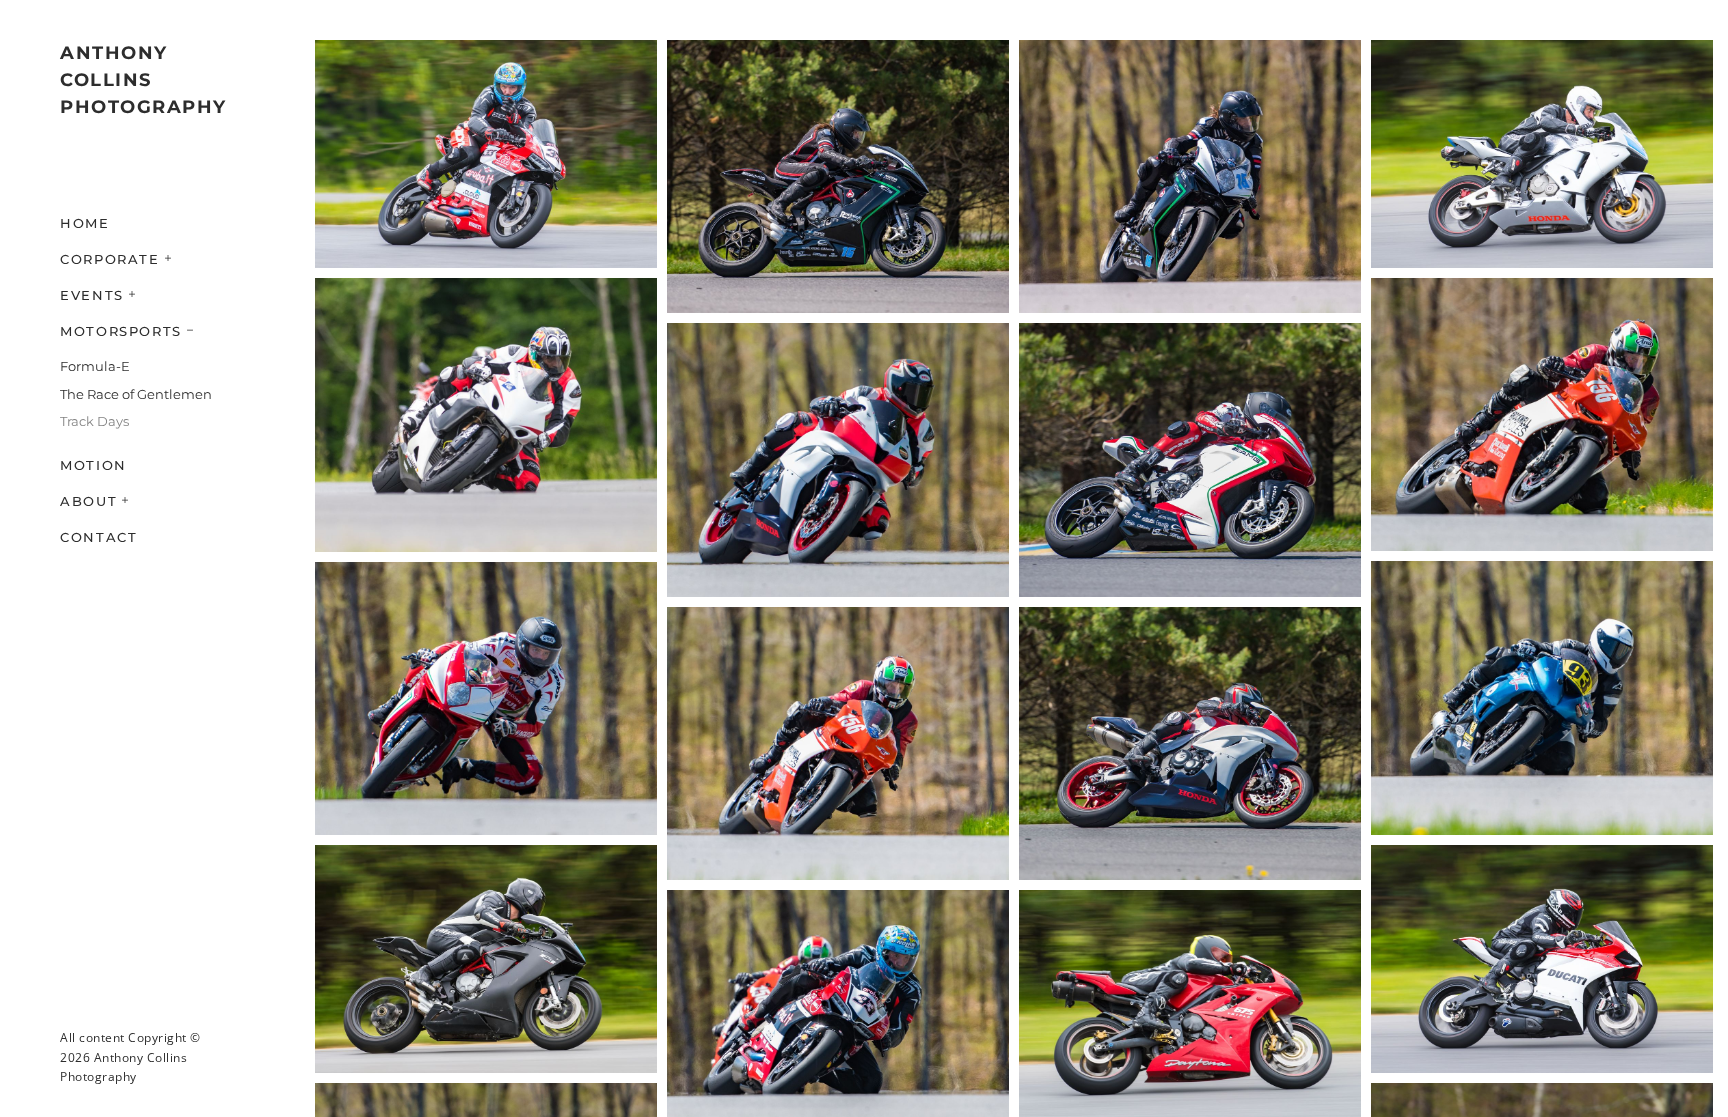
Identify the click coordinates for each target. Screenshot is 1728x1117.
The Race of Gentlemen (136, 394)
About (88, 501)
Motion (93, 465)
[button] (169, 256)
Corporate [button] (110, 259)
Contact (98, 537)
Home (85, 223)
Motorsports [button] (121, 331)
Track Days (94, 421)
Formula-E (95, 366)
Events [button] (92, 295)
